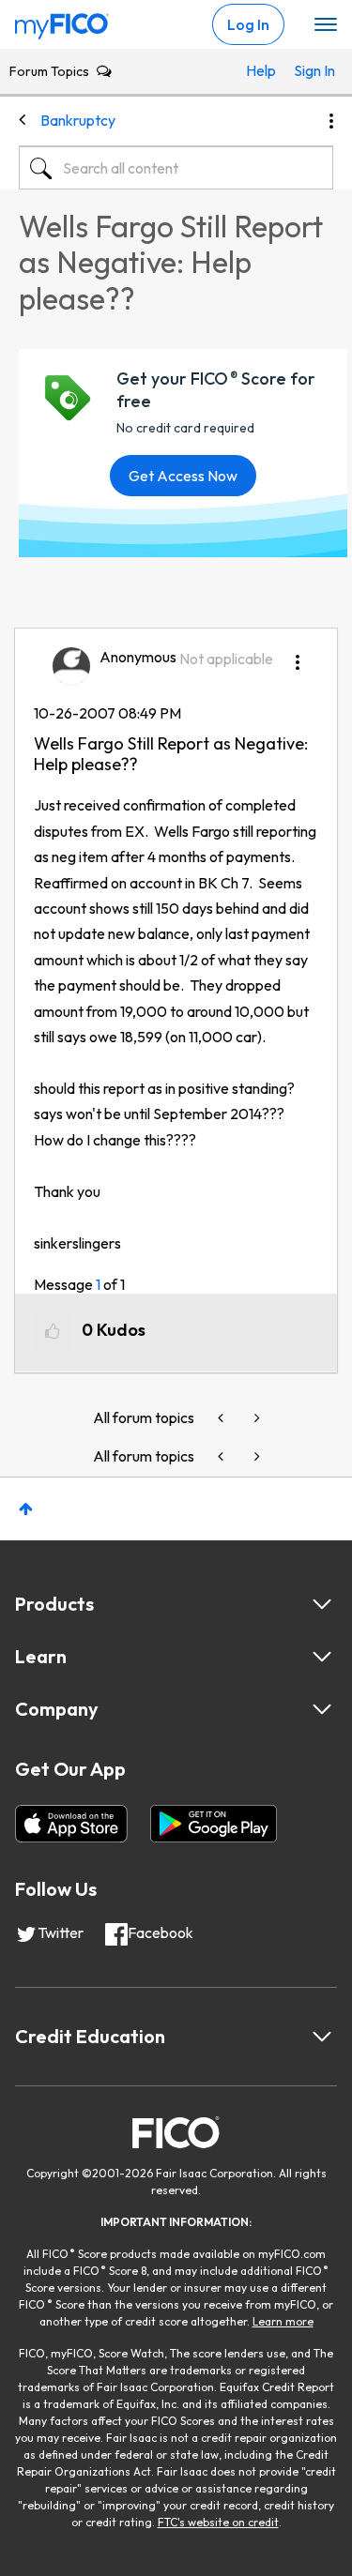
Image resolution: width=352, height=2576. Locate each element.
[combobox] (176, 168)
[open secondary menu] (326, 25)
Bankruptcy (78, 120)
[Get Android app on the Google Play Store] (214, 1824)
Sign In (309, 70)
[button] (298, 656)
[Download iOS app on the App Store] (71, 1824)
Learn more (283, 2321)
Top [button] (26, 1509)
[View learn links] (322, 1657)
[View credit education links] (322, 2037)
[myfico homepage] (62, 22)
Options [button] (331, 121)
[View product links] (322, 1604)
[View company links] (322, 1709)
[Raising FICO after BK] (255, 1418)
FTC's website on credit (218, 2522)
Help (261, 70)
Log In (248, 24)
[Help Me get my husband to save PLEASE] (222, 1418)
